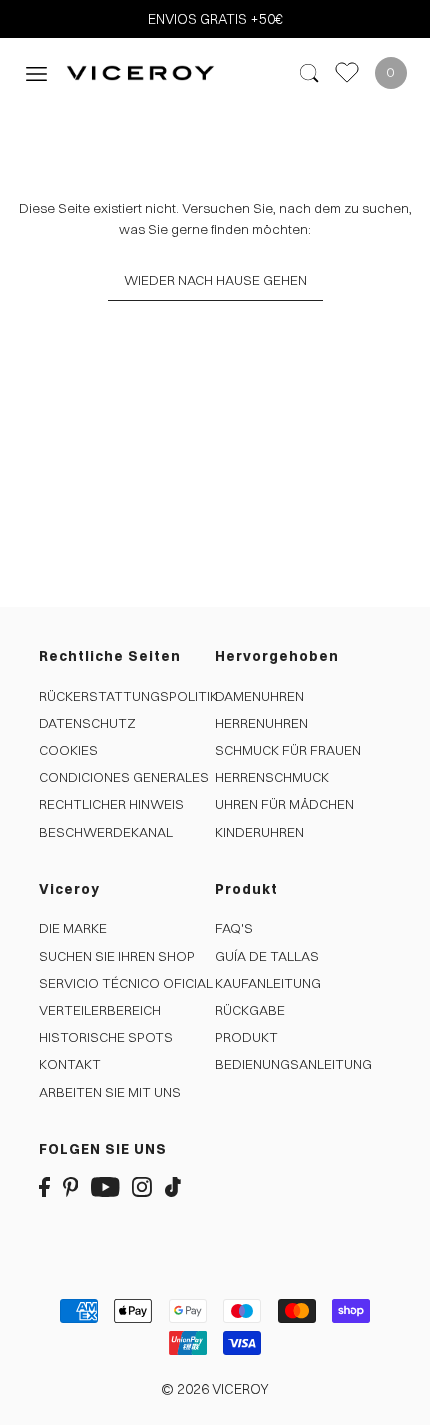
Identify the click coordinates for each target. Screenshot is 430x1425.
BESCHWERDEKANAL (106, 832)
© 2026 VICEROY (215, 1389)
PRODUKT (246, 1037)
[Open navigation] (36, 72)
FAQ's (234, 928)
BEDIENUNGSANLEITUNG (293, 1064)
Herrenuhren (261, 723)
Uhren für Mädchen (284, 804)
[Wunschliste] (347, 72)
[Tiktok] (173, 1185)
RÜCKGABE (250, 1010)
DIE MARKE (73, 928)
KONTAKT (70, 1064)
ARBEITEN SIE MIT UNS (110, 1092)
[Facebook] (44, 1185)
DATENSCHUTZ (87, 723)
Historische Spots (106, 1037)
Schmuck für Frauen (288, 750)
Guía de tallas (267, 956)
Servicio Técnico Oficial (126, 983)
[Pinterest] (71, 1185)
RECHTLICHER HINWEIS (111, 804)
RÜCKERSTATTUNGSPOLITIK (128, 696)
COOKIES (68, 750)
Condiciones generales (124, 777)
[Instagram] (142, 1185)
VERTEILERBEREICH (100, 1010)
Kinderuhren (259, 832)
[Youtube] (105, 1185)
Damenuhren (259, 696)
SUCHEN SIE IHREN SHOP (117, 956)
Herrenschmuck (272, 777)
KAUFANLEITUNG (268, 983)
